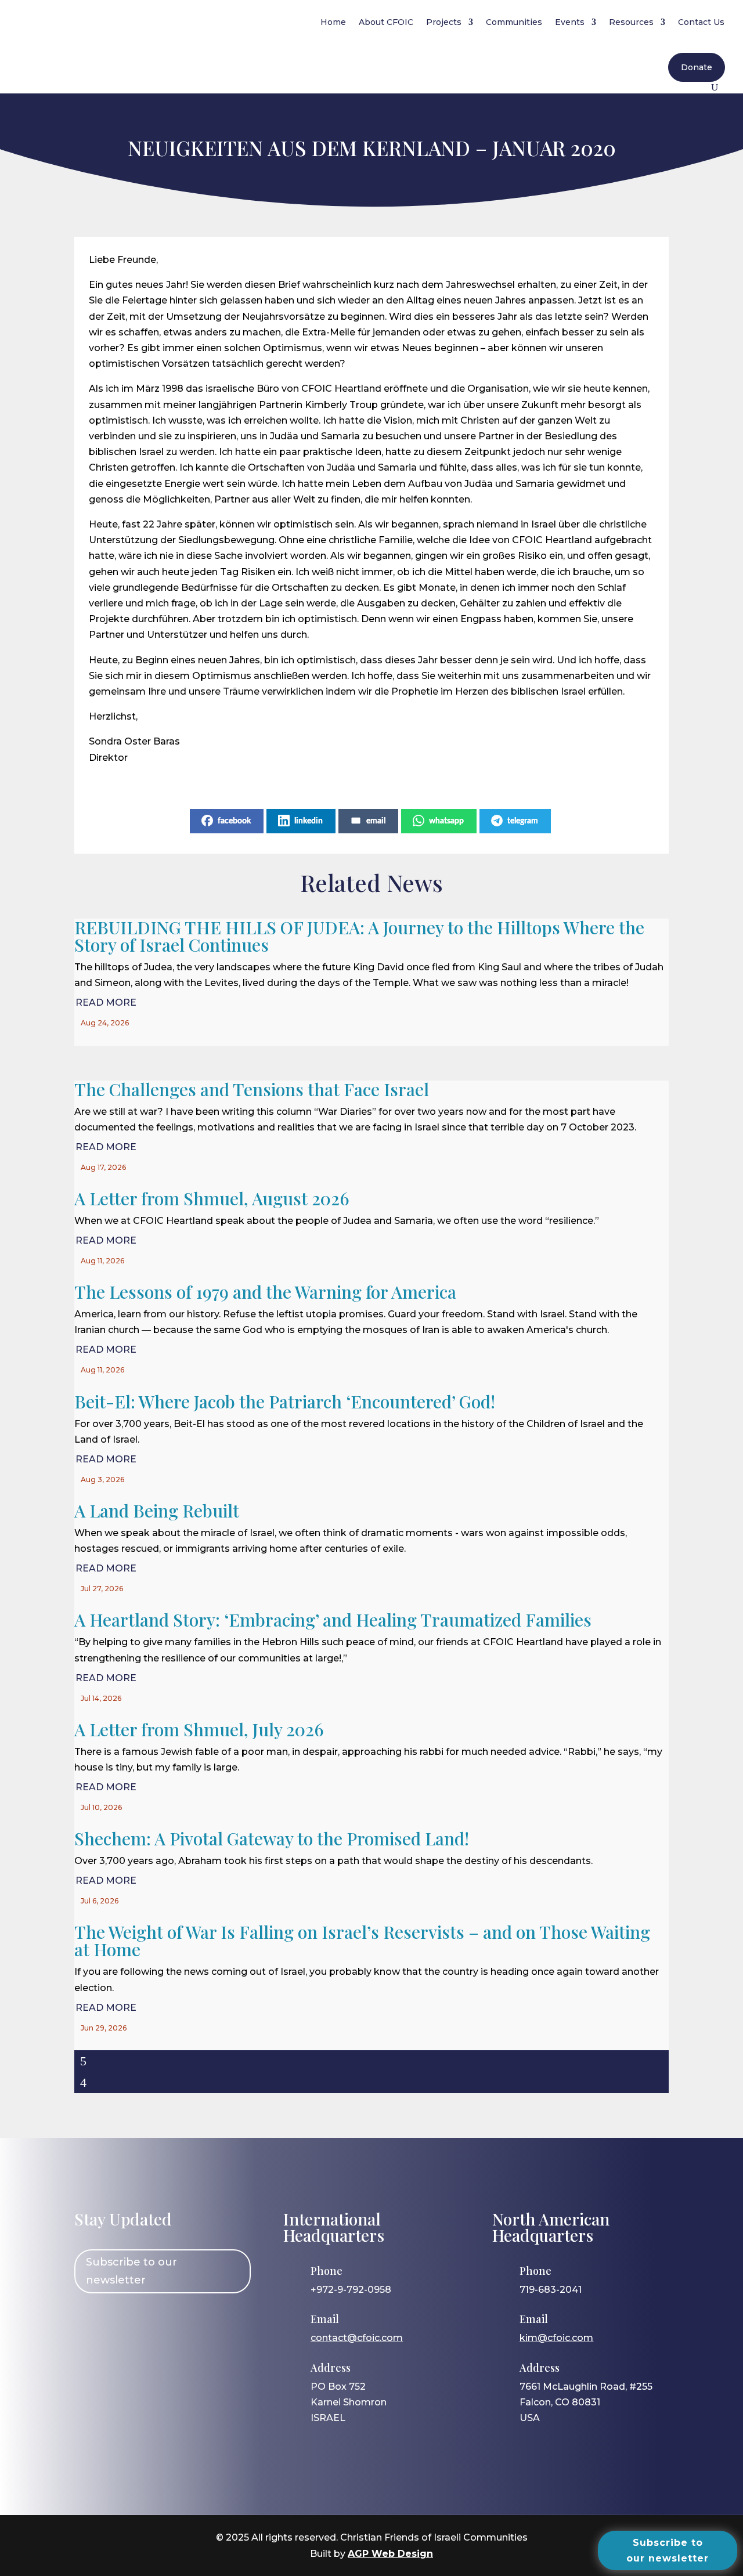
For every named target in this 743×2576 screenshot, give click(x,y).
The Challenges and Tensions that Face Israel (252, 1089)
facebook (234, 821)
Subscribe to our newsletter (131, 2271)
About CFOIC (386, 22)
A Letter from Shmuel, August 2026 (212, 1198)
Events (570, 22)
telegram (523, 821)
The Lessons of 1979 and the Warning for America (265, 1292)
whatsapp (446, 821)
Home (333, 22)
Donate (697, 67)
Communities (514, 22)
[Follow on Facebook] (89, 2324)
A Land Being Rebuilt (157, 1511)
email (376, 821)
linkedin (309, 821)
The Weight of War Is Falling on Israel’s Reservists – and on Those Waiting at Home (362, 1941)
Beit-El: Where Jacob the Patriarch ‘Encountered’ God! (285, 1401)
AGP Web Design (390, 2554)
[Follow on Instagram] (122, 2324)
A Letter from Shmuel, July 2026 (199, 1729)
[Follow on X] (156, 2324)
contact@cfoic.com (357, 2338)
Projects (444, 22)
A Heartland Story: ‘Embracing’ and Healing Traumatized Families (333, 1620)
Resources (631, 22)
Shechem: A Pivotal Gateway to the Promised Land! (272, 1838)
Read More (106, 1002)
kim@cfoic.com (556, 2338)
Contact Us (701, 22)
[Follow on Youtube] (190, 2324)
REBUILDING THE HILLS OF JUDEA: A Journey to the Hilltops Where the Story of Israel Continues (359, 936)
